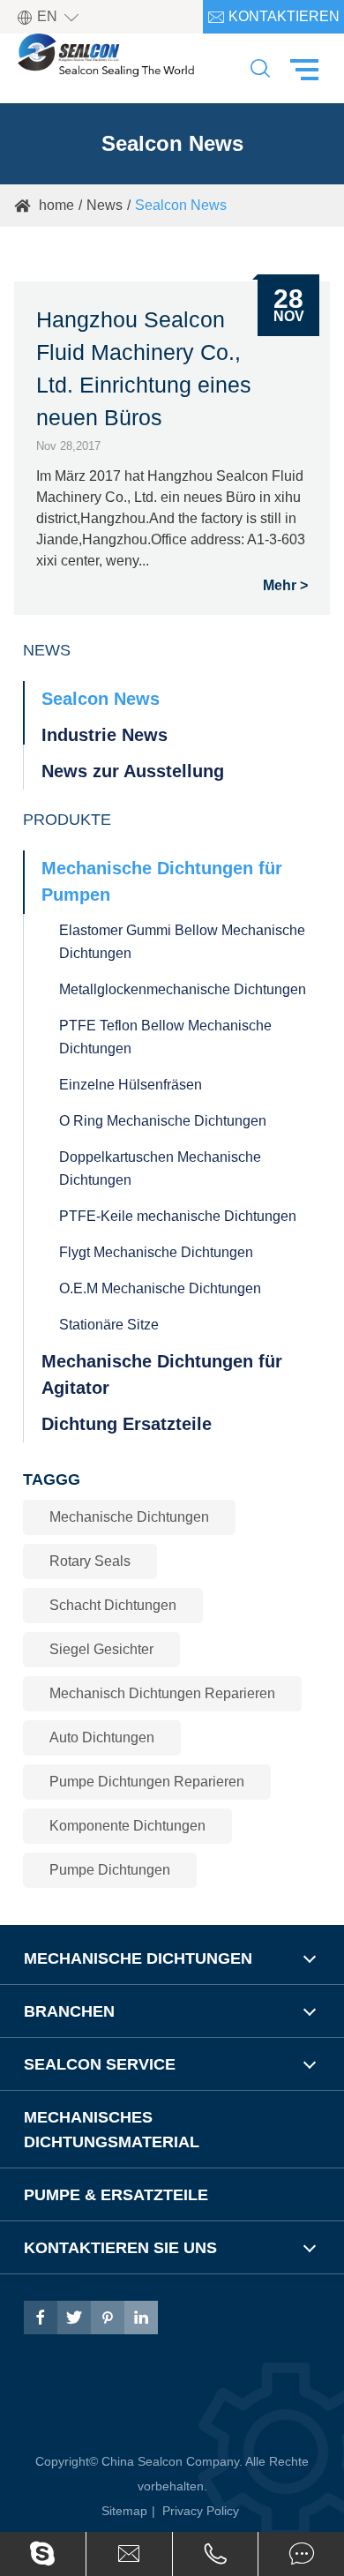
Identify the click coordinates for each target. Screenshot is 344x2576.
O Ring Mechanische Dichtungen (163, 1121)
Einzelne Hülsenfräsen (131, 1085)
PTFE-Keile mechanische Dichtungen (178, 1216)
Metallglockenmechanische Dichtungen (183, 989)
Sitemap (124, 2511)
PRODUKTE (67, 820)
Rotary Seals (90, 1561)
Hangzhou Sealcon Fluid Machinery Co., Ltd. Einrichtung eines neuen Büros (144, 368)
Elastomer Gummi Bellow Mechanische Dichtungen (182, 942)
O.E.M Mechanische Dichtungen (160, 1288)
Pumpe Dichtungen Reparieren (147, 1782)
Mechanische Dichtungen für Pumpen (162, 881)
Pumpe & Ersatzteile (116, 2195)
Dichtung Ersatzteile (127, 1424)
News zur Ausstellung (133, 771)
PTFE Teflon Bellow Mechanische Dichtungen (165, 1037)
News (105, 205)
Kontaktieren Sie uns (273, 21)
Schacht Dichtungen (113, 1605)
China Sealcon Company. (173, 2461)
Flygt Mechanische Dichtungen (156, 1252)
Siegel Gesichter (101, 1649)
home (56, 205)
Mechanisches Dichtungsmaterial (112, 2130)
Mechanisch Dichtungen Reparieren (162, 1693)
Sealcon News (181, 205)
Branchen (69, 2011)
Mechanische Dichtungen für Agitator (162, 1374)
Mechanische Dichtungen (129, 1517)
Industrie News (105, 735)
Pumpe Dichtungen (110, 1870)
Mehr (280, 586)
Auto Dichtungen (102, 1737)
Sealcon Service (100, 2064)
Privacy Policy (201, 2511)
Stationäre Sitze (109, 1325)
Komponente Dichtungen (127, 1826)
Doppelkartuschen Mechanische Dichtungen (160, 1168)
